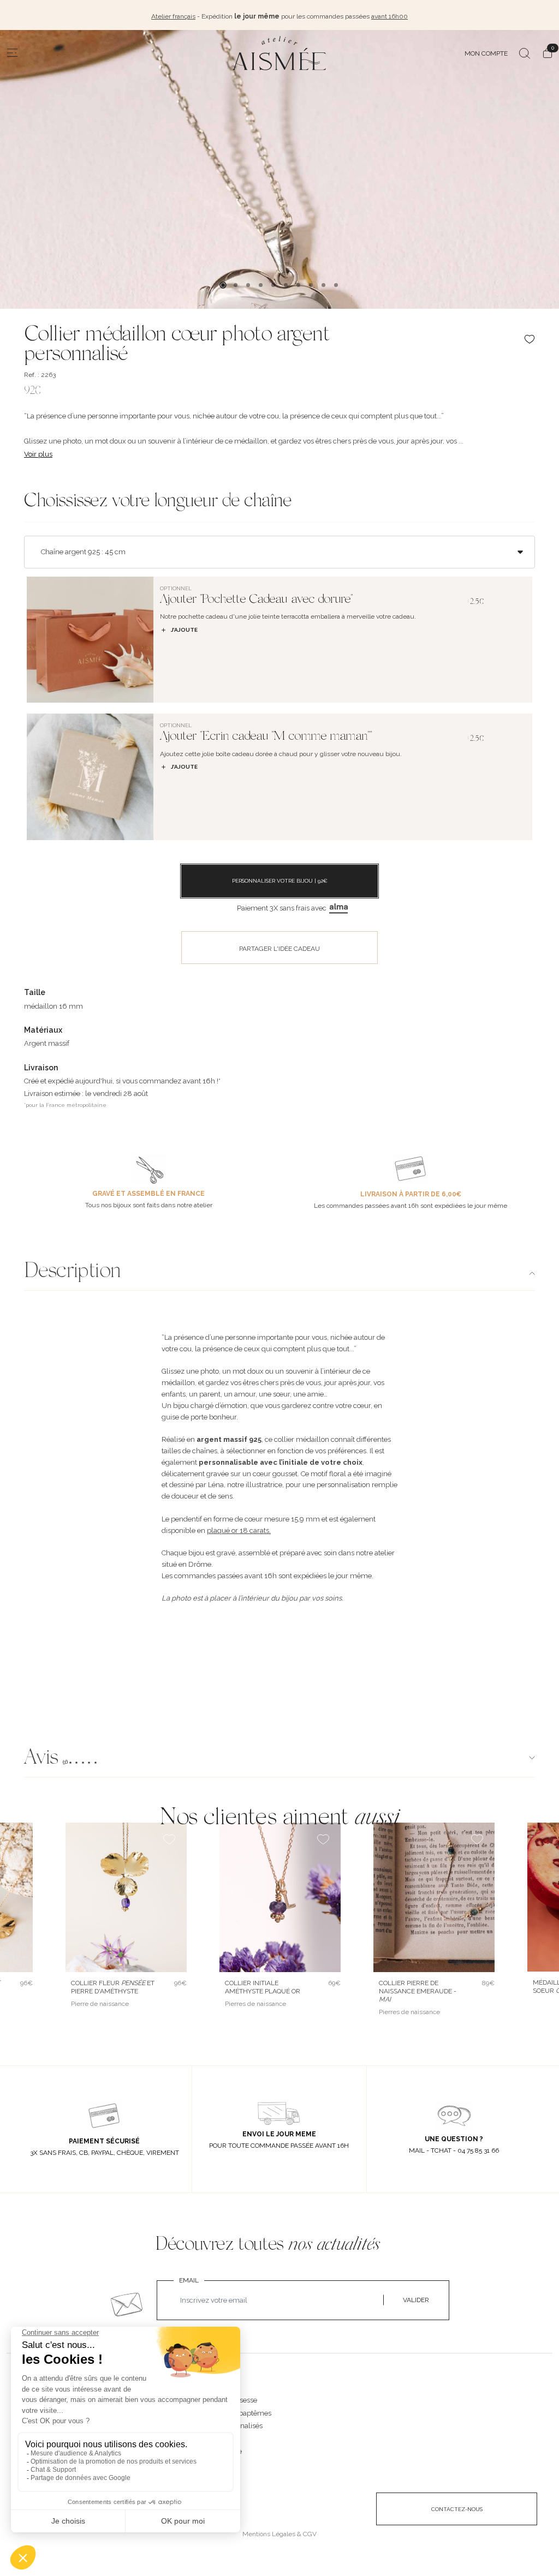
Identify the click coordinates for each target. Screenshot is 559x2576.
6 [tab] (286, 285)
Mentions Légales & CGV (279, 2534)
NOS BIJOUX (217, 2389)
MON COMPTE (486, 53)
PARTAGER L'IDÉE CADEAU (279, 949)
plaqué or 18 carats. (239, 1530)
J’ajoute (184, 630)
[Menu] (13, 53)
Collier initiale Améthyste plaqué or (263, 1987)
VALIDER (416, 2300)
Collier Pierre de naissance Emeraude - (418, 1991)
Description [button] (72, 1272)
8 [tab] (311, 285)
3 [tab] (248, 285)
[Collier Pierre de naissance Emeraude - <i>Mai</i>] (434, 1897)
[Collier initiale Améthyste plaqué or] (280, 1897)
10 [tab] (336, 285)
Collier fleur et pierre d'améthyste (113, 1987)
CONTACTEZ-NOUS (457, 2509)
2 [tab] (236, 285)
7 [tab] (298, 285)
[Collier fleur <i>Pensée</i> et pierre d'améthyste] (126, 1897)
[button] (279, 1759)
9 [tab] (323, 285)
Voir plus (38, 454)
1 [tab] (223, 285)
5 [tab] (273, 285)
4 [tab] (261, 285)
